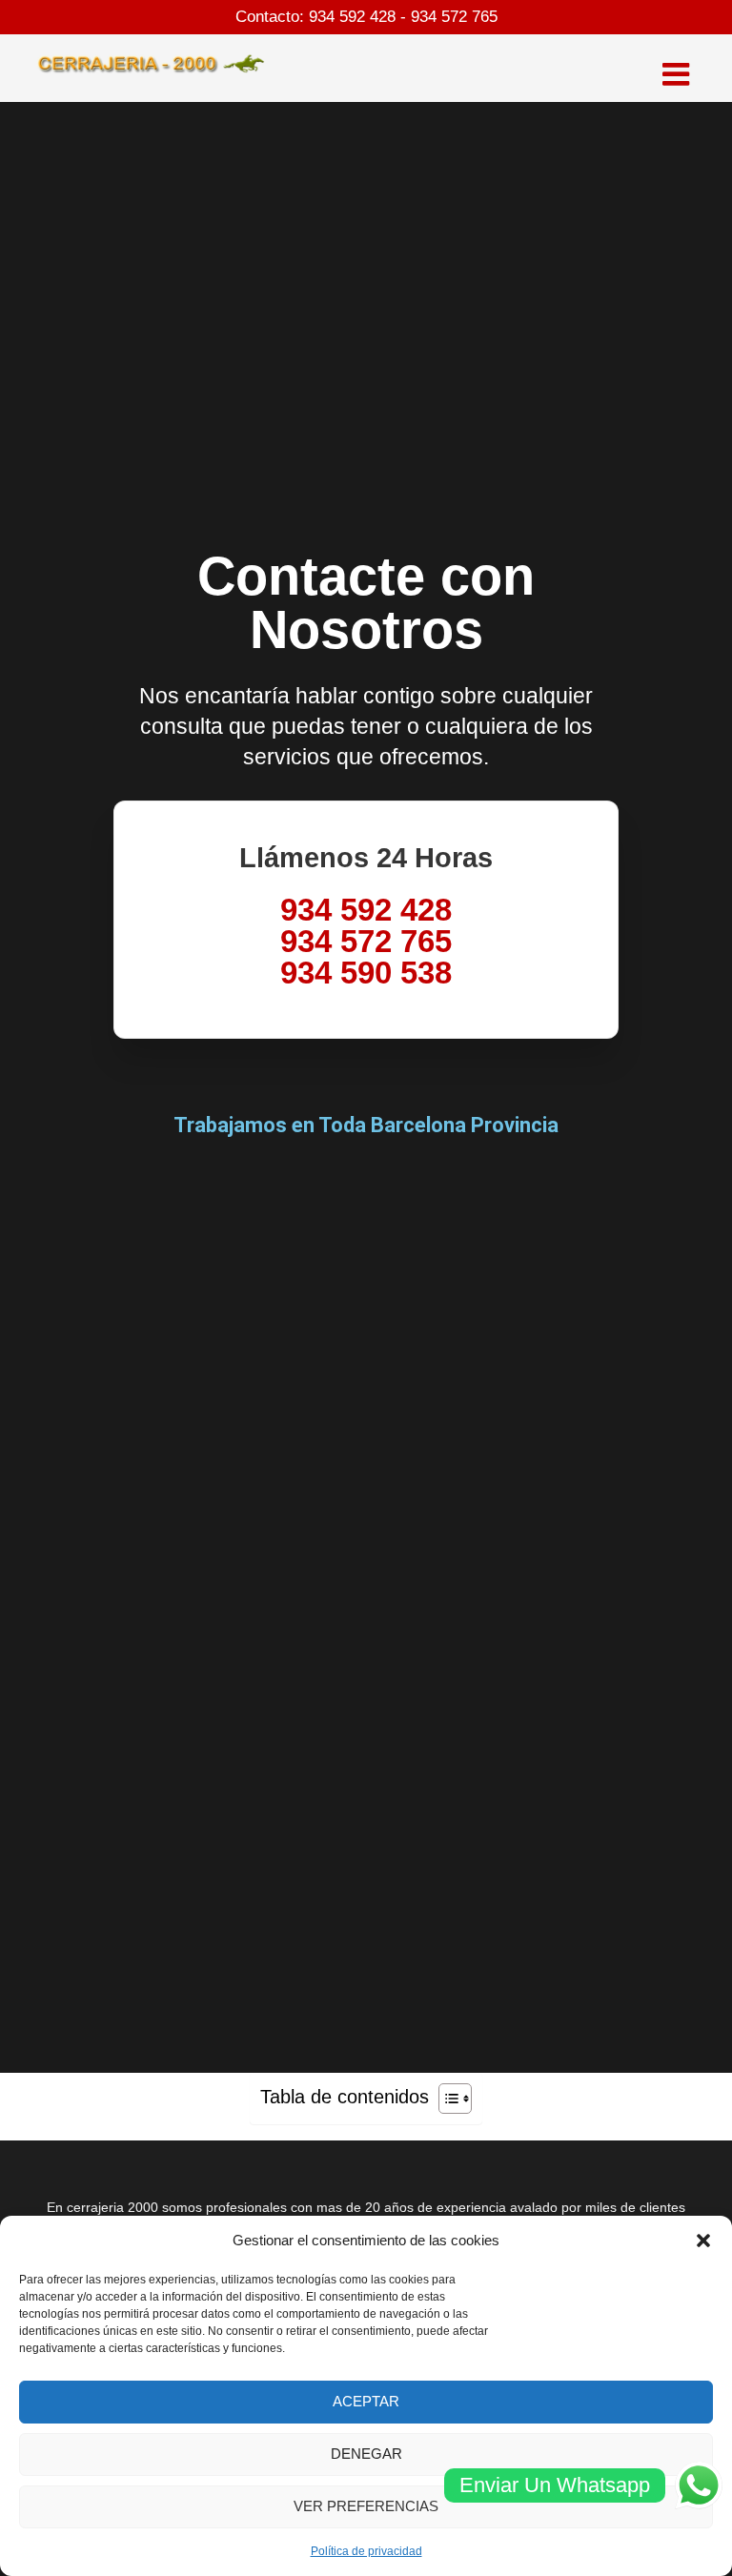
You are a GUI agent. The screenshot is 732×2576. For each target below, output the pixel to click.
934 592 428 (352, 17)
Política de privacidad (366, 2551)
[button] (703, 2241)
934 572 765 (454, 17)
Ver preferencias (366, 2506)
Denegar (366, 2454)
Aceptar (366, 2401)
